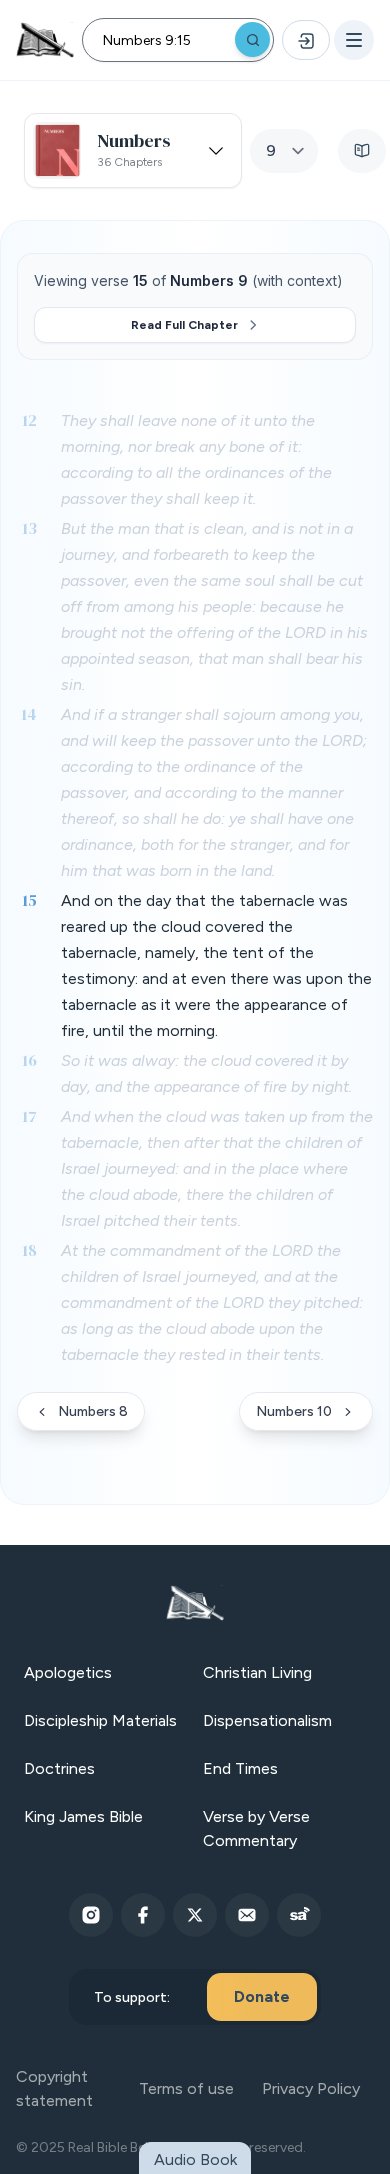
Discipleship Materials (100, 1720)
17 (29, 1116)
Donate (262, 1996)
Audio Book (195, 2159)
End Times (240, 1768)
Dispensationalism (267, 1720)
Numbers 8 (93, 1411)
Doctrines (59, 1768)
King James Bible (83, 1816)
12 (29, 420)
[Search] (252, 39)
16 (29, 1060)
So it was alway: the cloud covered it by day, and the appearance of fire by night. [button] (206, 1073)
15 (29, 900)
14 (29, 714)
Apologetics (68, 1672)
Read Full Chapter (184, 325)
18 (29, 1250)
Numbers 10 (294, 1411)
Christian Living (257, 1672)
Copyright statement (54, 2088)
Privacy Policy (311, 2088)
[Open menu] (354, 40)
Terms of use (186, 2088)
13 (29, 528)
